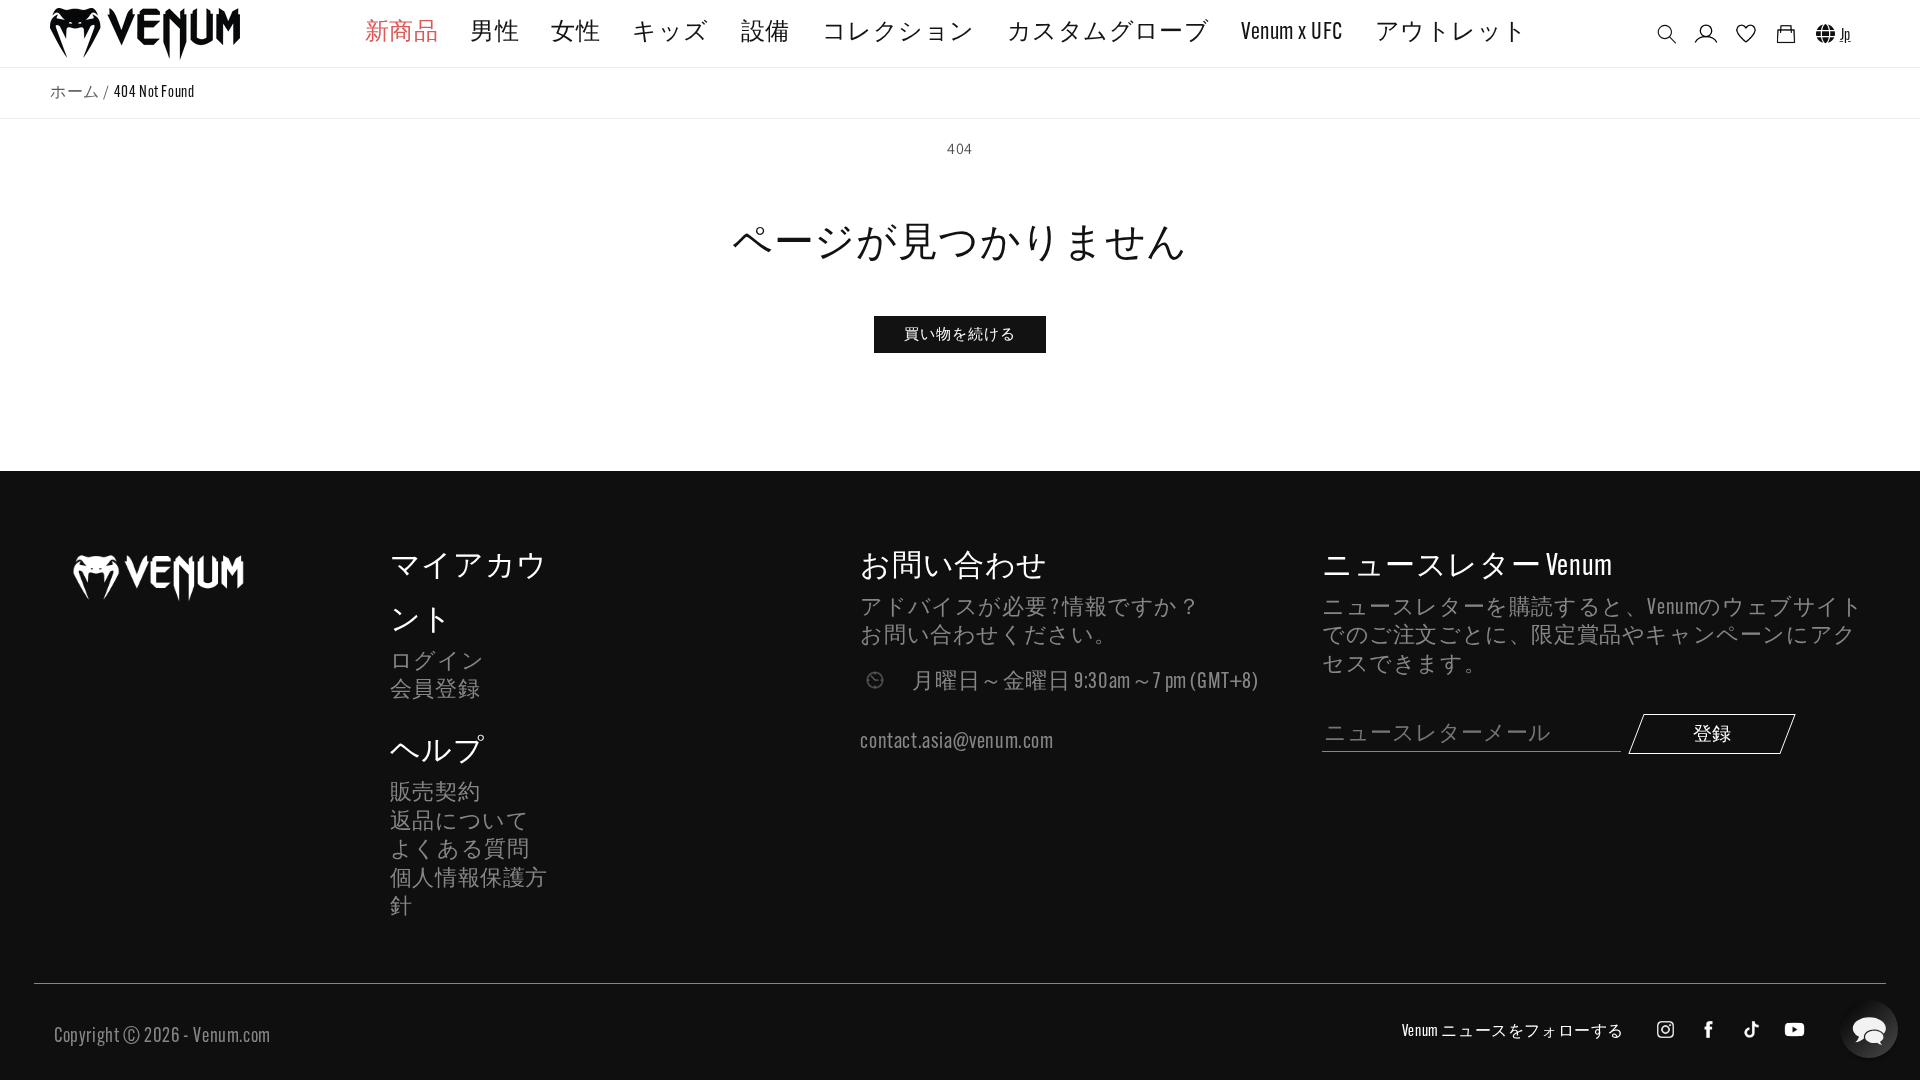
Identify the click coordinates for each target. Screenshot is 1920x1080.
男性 (494, 33)
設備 (765, 33)
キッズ (670, 33)
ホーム (75, 93)
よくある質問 (460, 850)
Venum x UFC (1291, 33)
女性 (575, 33)
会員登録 (435, 690)
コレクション (898, 33)
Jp (1845, 36)
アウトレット (1451, 33)
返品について (460, 822)
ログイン (437, 662)
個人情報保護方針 (469, 894)
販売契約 (435, 793)
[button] (1667, 34)
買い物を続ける (960, 333)
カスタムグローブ (1108, 33)
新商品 (401, 33)
